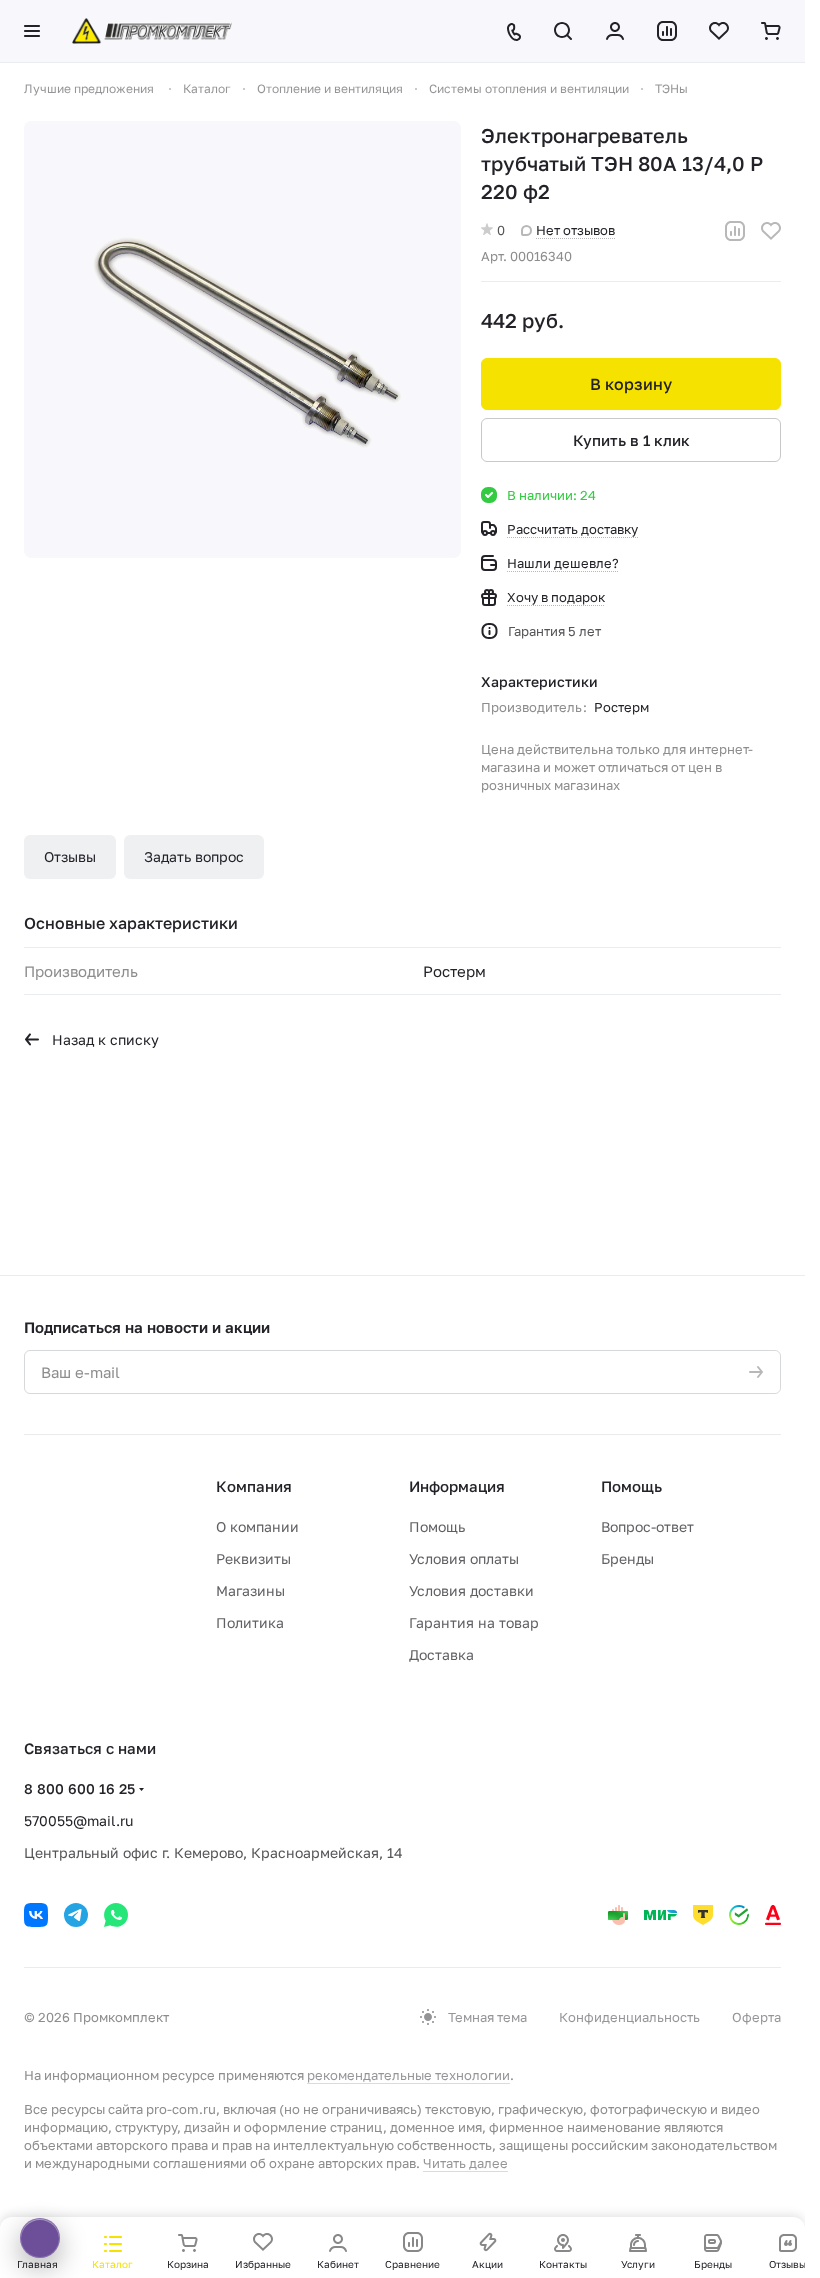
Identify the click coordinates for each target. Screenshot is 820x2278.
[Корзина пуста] (771, 31)
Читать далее (465, 2163)
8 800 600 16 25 (79, 1788)
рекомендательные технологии (408, 2075)
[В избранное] (771, 231)
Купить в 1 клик (631, 440)
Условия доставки (471, 1590)
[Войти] (615, 31)
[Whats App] (116, 1915)
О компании (257, 1526)
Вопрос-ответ (647, 1526)
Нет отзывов (575, 230)
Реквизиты (253, 1558)
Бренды (627, 1558)
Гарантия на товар (474, 1622)
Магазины (250, 1590)
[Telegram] (76, 1915)
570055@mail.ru (78, 1820)
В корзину (631, 384)
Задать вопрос (194, 856)
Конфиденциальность (629, 2017)
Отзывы (70, 856)
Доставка (441, 1654)
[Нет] (242, 339)
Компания (254, 1486)
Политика (250, 1622)
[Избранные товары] (719, 31)
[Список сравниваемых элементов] (667, 31)
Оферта (756, 2017)
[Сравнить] (735, 231)
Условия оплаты (464, 1558)
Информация (457, 1486)
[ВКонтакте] (36, 1915)
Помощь (437, 1526)
